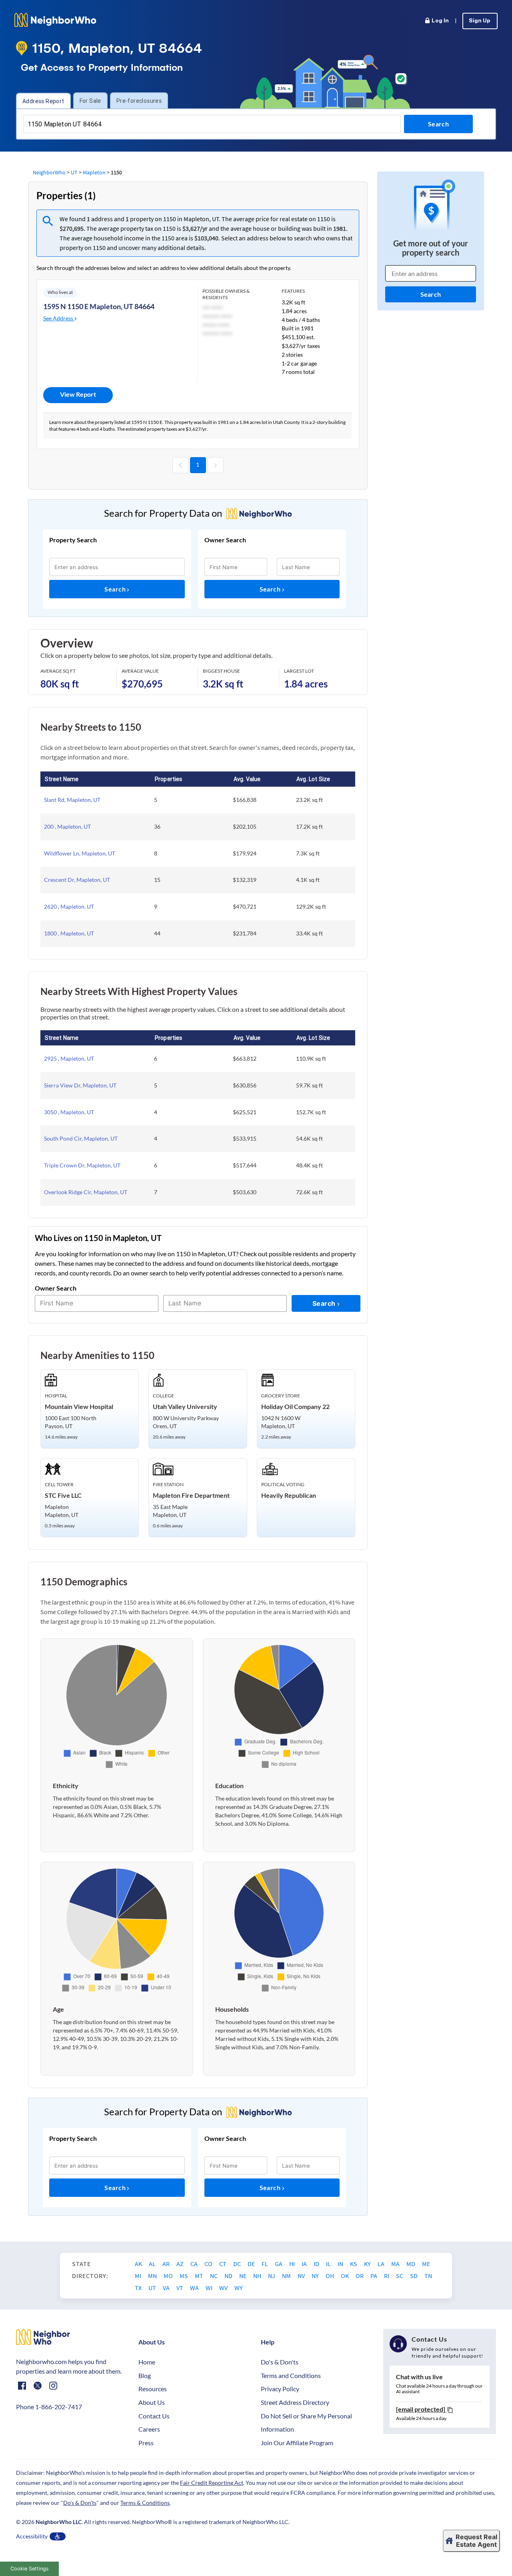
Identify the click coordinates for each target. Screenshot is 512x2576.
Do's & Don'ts (280, 2362)
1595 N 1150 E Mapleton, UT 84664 (99, 306)
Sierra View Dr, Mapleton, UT (80, 1085)
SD (414, 2276)
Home (147, 2362)
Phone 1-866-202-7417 (49, 2407)
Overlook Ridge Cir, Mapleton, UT (86, 1192)
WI (210, 2288)
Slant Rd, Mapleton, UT (72, 800)
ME (426, 2264)
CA (195, 2264)
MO (169, 2276)
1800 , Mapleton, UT (69, 933)
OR (360, 2276)
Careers (149, 2429)
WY (239, 2288)
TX (139, 2288)
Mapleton (94, 172)
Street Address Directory (295, 2402)
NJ (272, 2276)
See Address (59, 318)
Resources (153, 2389)
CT (223, 2264)
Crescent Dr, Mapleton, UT (77, 880)
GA (279, 2264)
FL (265, 2264)
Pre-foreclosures (139, 101)
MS (184, 2276)
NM (287, 2276)
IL (329, 2264)
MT (200, 2276)
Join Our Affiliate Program (297, 2443)
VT (180, 2288)
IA (305, 2264)
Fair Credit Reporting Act (212, 2483)
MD (411, 2264)
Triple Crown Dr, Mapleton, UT (82, 1165)
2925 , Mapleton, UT (69, 1058)
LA (382, 2264)
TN (428, 2276)
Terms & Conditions (145, 2503)
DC (238, 2264)
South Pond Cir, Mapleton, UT (81, 1138)
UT (74, 172)
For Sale (90, 101)
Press (146, 2443)
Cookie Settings (30, 2569)
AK (139, 2264)
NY (316, 2276)
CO (209, 2264)
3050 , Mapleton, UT (69, 1112)
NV (302, 2276)
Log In (440, 21)
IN (341, 2264)
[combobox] (212, 124)
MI (139, 2276)
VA (167, 2288)
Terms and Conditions (291, 2375)
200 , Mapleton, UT (67, 826)
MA (396, 2264)
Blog (145, 2375)
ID (317, 2264)
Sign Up (480, 21)
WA (195, 2288)
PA (374, 2276)
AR (167, 2264)
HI (293, 2264)
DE (252, 2264)
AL (153, 2264)
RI (387, 2276)
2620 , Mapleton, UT (69, 906)
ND (229, 2276)
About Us (152, 2402)
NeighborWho (49, 172)
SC (400, 2276)
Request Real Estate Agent (476, 2541)
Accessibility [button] (32, 2536)
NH (258, 2276)
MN (153, 2276)
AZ (181, 2264)
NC (214, 2276)
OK (345, 2276)
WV (224, 2288)
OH (330, 2276)
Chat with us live (419, 2377)
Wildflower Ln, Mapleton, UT (80, 853)
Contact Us (154, 2416)
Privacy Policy (280, 2389)
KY (368, 2264)
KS (354, 2264)
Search (116, 589)
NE (243, 2276)
